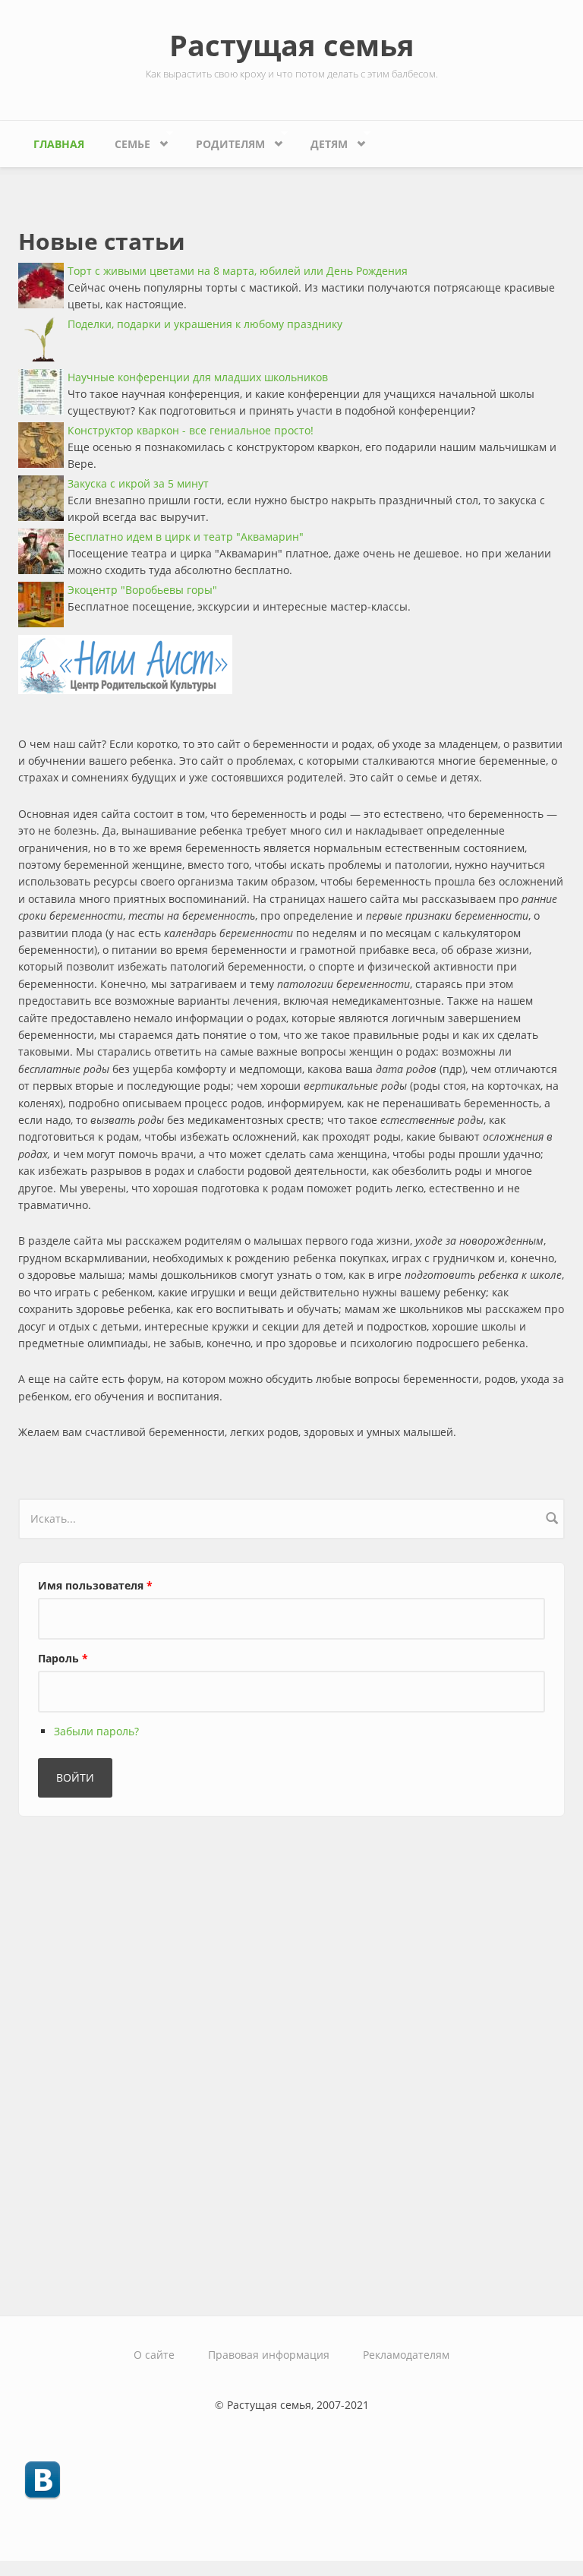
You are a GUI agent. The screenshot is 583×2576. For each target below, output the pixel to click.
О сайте (154, 2355)
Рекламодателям (406, 2355)
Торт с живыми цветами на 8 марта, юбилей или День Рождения (238, 271)
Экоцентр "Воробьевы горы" (142, 590)
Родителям (223, 140)
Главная (59, 144)
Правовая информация (269, 2355)
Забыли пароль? (96, 1731)
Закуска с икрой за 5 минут (138, 483)
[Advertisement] (132, 2060)
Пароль (63, 1658)
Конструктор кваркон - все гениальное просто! (191, 430)
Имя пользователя (95, 1585)
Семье (125, 140)
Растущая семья (292, 45)
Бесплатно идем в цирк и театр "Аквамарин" (186, 537)
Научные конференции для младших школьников (198, 377)
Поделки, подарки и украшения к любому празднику (205, 324)
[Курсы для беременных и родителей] (291, 665)
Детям (321, 140)
